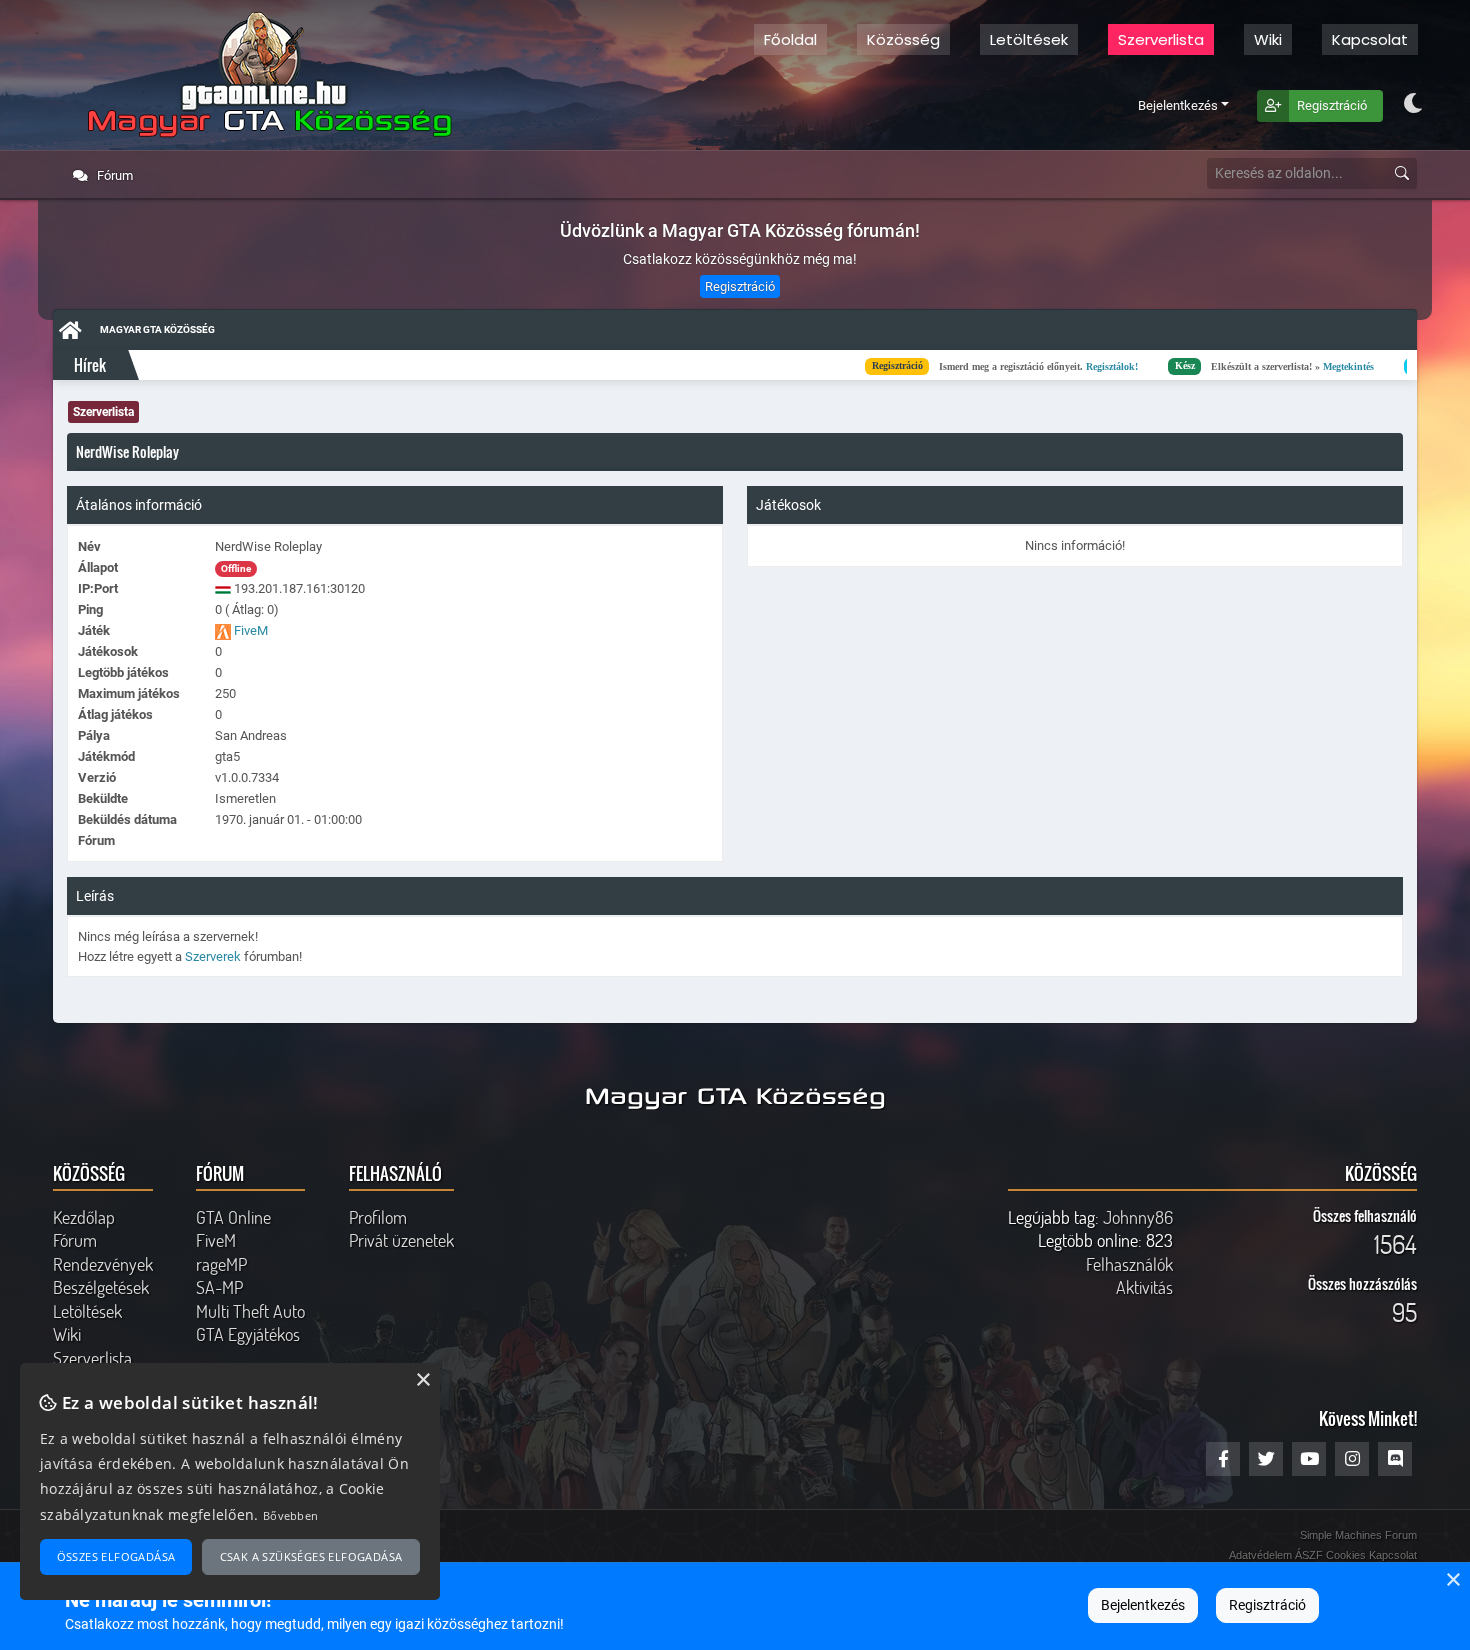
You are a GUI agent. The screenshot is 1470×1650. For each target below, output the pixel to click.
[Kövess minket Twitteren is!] (1266, 1459)
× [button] (1452, 1580)
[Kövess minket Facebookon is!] (1223, 1459)
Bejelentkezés (1178, 105)
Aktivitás (1144, 1287)
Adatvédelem (1260, 1555)
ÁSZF (1309, 1555)
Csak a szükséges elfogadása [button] (311, 1556)
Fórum (113, 175)
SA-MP (219, 1287)
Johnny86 (1138, 1217)
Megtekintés (1226, 365)
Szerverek (213, 956)
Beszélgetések (101, 1287)
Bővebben (290, 1515)
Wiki (67, 1334)
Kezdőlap (84, 1217)
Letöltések (1029, 39)
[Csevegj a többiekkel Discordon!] (1395, 1459)
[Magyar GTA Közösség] (264, 75)
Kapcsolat (1370, 39)
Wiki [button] (1268, 39)
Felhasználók (1129, 1264)
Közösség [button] (903, 39)
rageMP (221, 1264)
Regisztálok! (990, 365)
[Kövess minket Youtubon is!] (1309, 1459)
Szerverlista (1161, 39)
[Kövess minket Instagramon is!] (1352, 1459)
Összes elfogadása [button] (116, 1556)
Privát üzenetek (401, 1240)
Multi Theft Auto (250, 1311)
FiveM (251, 630)
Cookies (1346, 1555)
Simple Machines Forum (1358, 1535)
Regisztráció (1332, 105)
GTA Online (233, 1217)
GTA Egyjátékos (248, 1334)
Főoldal (790, 39)
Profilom (378, 1217)
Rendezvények (103, 1264)
